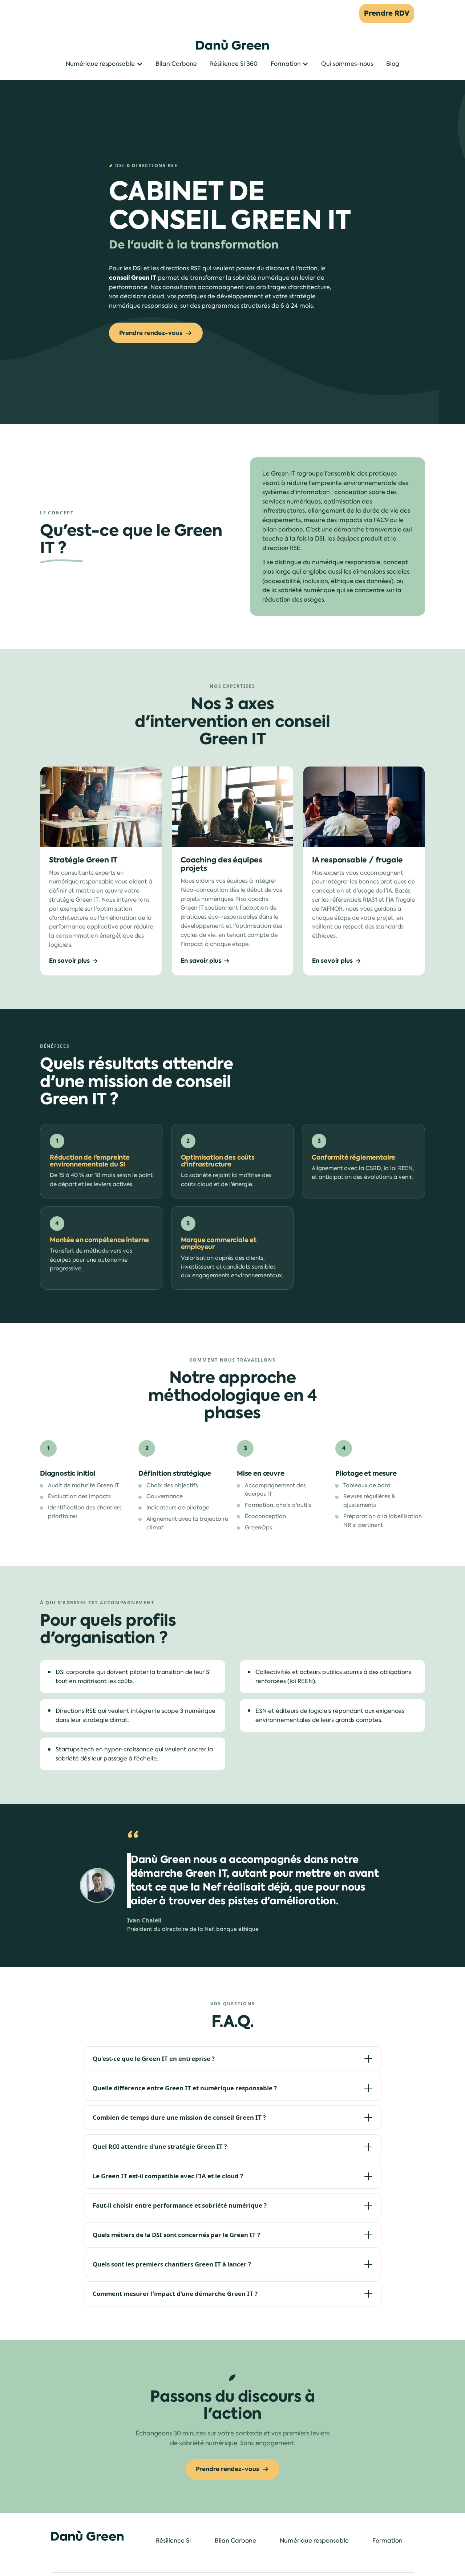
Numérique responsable (100, 64)
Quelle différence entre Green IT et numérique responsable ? (185, 2088)
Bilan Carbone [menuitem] (235, 2541)
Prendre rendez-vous (151, 333)
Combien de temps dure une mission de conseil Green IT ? (179, 2117)
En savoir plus (69, 961)
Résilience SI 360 (234, 64)
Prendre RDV (387, 13)
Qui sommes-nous (347, 64)
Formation (286, 64)
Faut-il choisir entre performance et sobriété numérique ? (180, 2205)
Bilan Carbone (176, 64)
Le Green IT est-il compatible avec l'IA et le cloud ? (168, 2176)
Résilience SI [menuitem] (173, 2541)
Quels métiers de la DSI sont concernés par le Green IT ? (176, 2235)
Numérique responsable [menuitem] (314, 2541)
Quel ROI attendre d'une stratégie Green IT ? (160, 2146)
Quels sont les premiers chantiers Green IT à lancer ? (172, 2264)
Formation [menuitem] (387, 2541)
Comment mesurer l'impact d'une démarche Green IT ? (175, 2294)
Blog (393, 64)
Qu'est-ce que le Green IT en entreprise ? (154, 2059)
